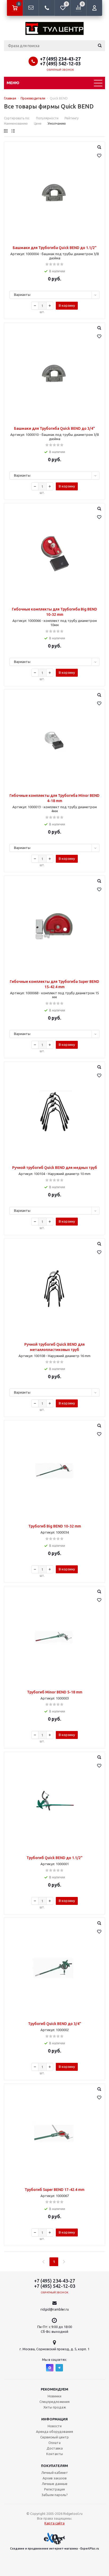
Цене (38, 123)
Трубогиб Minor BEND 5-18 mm (55, 1692)
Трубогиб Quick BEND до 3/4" (55, 2024)
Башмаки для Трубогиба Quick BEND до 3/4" (54, 428)
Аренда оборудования (54, 2432)
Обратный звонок (60, 70)
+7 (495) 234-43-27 (60, 59)
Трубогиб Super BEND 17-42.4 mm (54, 2190)
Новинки (54, 2396)
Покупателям (54, 2466)
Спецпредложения (54, 2402)
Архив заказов (55, 2478)
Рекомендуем (54, 2389)
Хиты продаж (55, 2407)
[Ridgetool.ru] (54, 28)
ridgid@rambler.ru (55, 2309)
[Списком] (13, 131)
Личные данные (55, 2484)
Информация (54, 2419)
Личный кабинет (55, 2473)
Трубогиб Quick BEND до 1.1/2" (54, 1858)
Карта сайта (54, 2523)
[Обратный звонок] (47, 8)
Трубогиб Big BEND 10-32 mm (55, 1526)
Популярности (47, 118)
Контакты (55, 2454)
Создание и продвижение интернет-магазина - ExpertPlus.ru (54, 2548)
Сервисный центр (54, 2437)
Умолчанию (57, 123)
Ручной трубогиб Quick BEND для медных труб (55, 1168)
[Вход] (94, 8)
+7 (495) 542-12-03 (60, 64)
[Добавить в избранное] (99, 156)
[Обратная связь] (31, 8)
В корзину (67, 305)
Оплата (54, 2443)
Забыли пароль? (55, 2495)
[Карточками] (6, 131)
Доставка (55, 2448)
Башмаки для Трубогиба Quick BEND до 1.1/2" (55, 248)
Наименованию (16, 123)
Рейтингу (72, 118)
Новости (55, 2426)
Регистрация (54, 2489)
